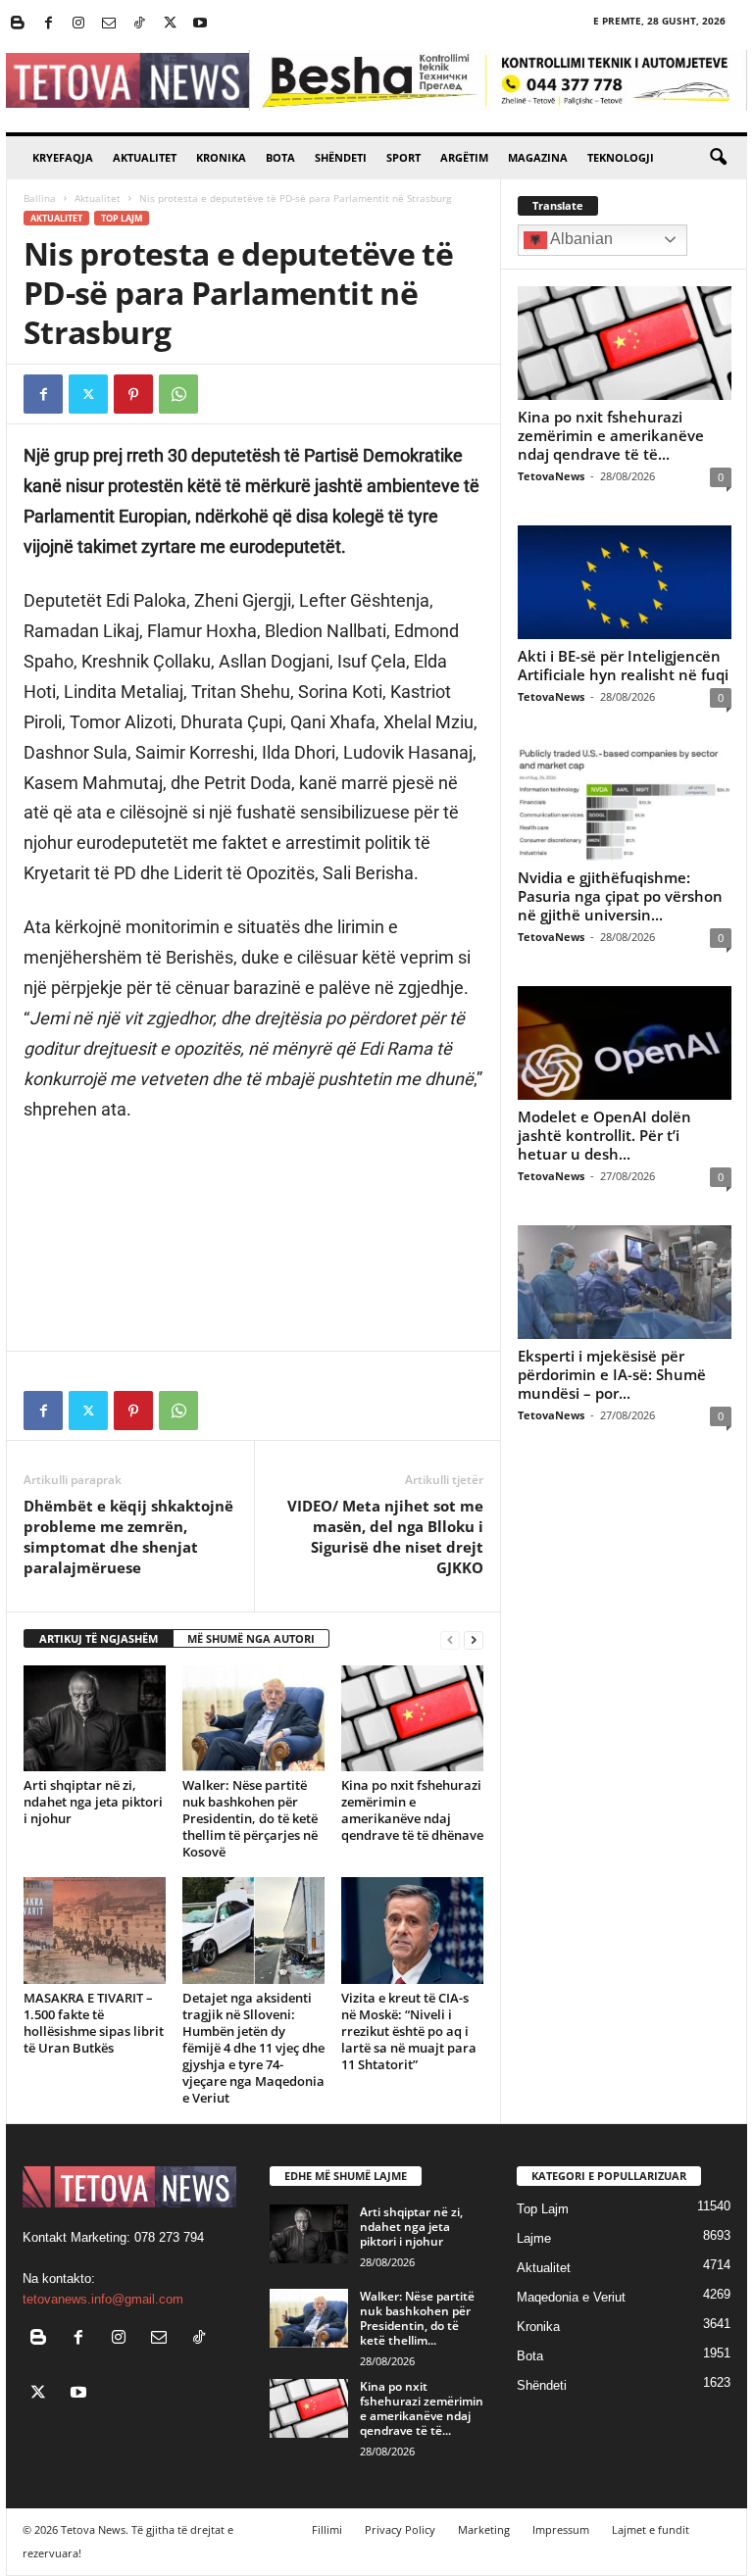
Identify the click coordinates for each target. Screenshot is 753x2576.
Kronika (221, 157)
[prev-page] (450, 1639)
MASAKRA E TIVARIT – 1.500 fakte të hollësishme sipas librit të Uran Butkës (94, 2023)
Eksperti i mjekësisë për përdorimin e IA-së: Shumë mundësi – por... (612, 1374)
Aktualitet (145, 157)
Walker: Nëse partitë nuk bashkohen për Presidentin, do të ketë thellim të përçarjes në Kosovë (250, 1818)
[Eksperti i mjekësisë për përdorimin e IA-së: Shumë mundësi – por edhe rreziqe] (625, 1282)
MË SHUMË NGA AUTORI (251, 1638)
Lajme (534, 2238)
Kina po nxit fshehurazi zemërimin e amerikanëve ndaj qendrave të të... (611, 435)
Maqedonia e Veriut (571, 2297)
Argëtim (464, 157)
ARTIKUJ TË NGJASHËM (99, 1638)
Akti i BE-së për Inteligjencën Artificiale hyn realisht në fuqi (623, 665)
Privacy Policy (400, 2529)
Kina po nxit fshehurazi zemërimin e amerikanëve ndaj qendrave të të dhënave (412, 1810)
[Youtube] (200, 24)
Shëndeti (341, 157)
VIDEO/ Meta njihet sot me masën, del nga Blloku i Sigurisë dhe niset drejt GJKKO (385, 1536)
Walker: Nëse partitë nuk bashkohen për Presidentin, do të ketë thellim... (417, 2318)
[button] (718, 158)
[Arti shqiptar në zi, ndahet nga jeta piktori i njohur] (95, 1718)
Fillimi (327, 2529)
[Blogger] (18, 24)
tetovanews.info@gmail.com (103, 2299)
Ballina (40, 198)
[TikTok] (139, 24)
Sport (403, 157)
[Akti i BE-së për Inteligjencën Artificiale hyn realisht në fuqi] (625, 582)
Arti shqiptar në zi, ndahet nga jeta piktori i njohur (93, 1802)
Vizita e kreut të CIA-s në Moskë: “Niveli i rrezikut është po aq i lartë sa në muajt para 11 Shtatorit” (409, 2031)
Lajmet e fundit (651, 2529)
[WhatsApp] (178, 394)
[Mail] (109, 24)
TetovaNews (551, 476)
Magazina (538, 157)
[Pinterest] (133, 394)
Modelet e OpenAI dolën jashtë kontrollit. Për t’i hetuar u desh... (604, 1135)
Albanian (580, 239)
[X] (170, 24)
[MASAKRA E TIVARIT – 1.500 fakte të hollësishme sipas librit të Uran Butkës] (95, 1930)
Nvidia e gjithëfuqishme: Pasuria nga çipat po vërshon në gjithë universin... (620, 896)
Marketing (484, 2529)
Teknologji (621, 157)
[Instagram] (78, 24)
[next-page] (474, 1639)
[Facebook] (48, 24)
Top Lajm (122, 218)
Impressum (561, 2529)
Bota (280, 157)
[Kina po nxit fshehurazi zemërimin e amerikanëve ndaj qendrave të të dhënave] (412, 1718)
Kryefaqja (63, 157)
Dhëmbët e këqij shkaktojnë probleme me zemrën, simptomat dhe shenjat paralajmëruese (128, 1536)
